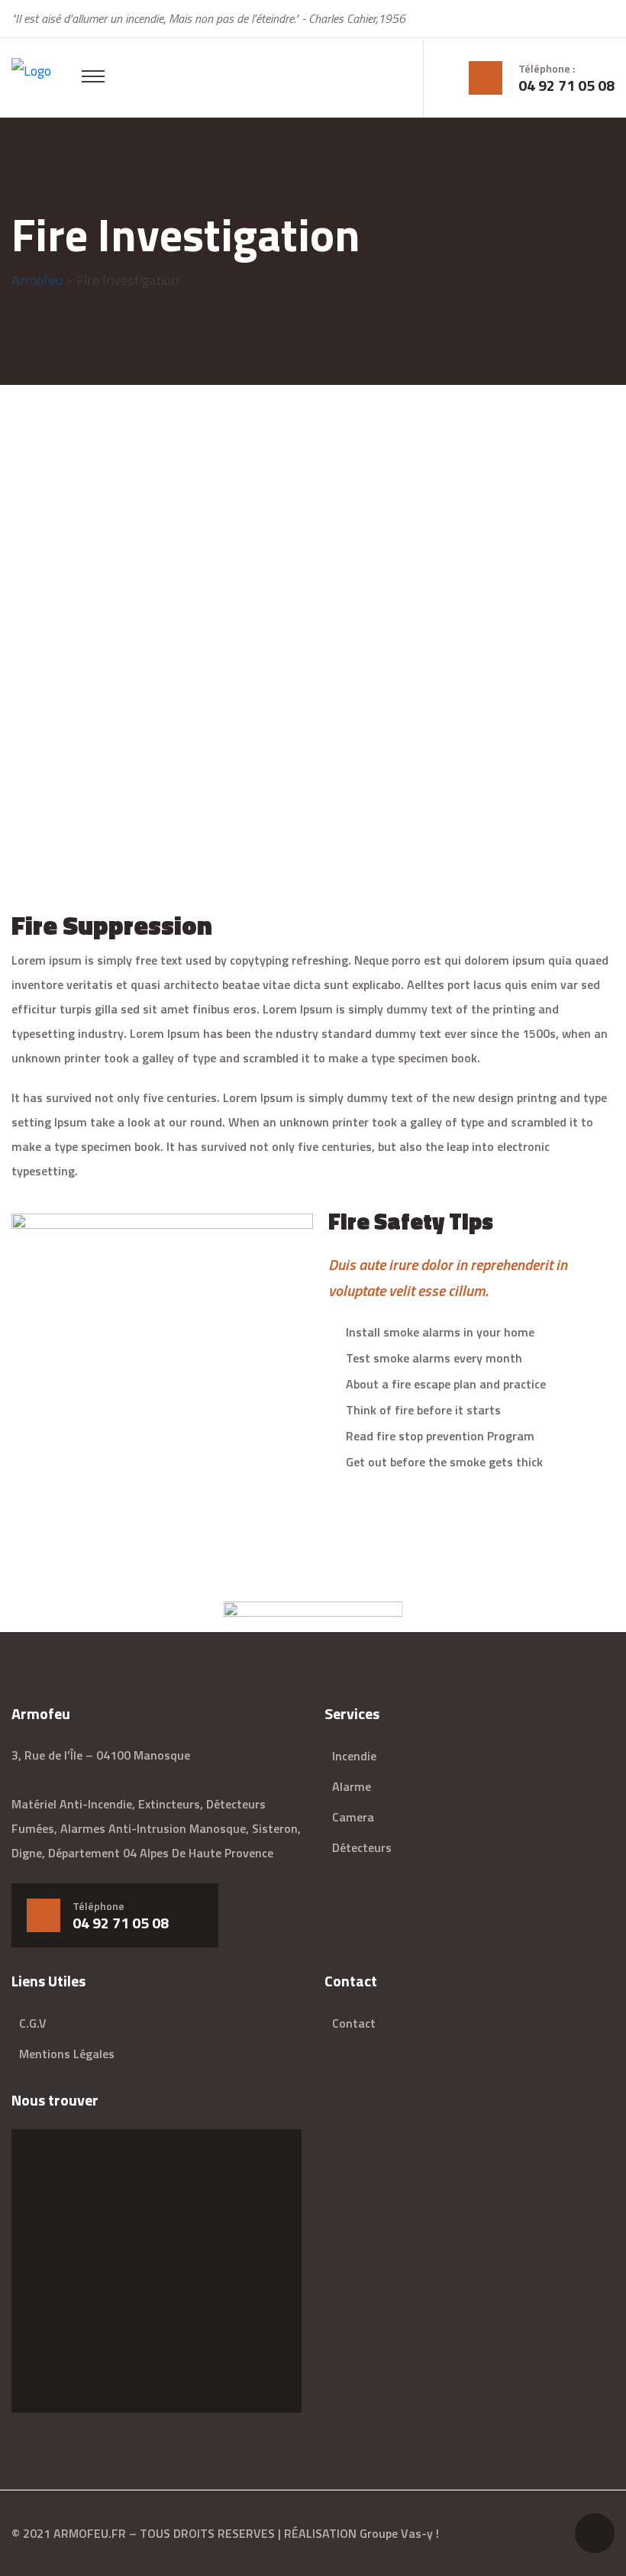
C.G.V (33, 2023)
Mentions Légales (67, 2054)
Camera (353, 1817)
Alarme (352, 1786)
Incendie (354, 1756)
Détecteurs (362, 1847)
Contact (354, 2023)
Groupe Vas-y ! (399, 2533)
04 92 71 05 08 (566, 86)
